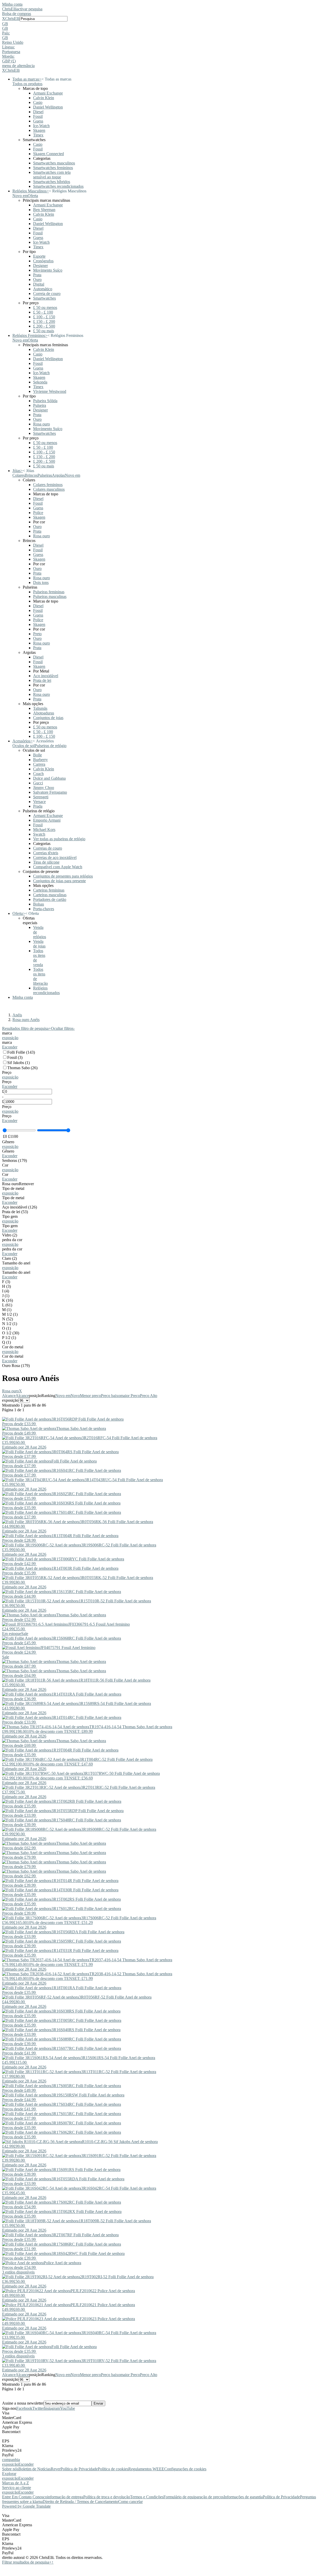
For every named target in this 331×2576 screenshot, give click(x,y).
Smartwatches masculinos (54, 163)
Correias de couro (48, 848)
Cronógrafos (43, 261)
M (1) (7, 1310)
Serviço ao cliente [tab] (17, 2488)
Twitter (38, 2408)
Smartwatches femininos (53, 168)
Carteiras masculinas (50, 895)
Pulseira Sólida (45, 401)
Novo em (63, 1396)
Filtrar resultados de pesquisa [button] (27, 2562)
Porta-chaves (44, 909)
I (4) (6, 1291)
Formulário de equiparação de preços (194, 2497)
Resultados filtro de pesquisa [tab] (27, 1028)
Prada (38, 806)
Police (38, 513)
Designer (40, 266)
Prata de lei (42, 680)
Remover (26, 1184)
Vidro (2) (10, 1235)
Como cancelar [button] (130, 2502)
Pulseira (40, 405)
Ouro (37, 280)
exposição (10, 1038)
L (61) (7, 1305)
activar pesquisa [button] (29, 9)
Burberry (40, 760)
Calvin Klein (44, 98)
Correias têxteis (46, 853)
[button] (165, 24)
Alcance (9, 1396)
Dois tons (41, 583)
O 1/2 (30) (11, 1333)
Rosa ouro (42, 424)
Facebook (24, 2408)
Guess (38, 121)
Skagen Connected (48, 154)
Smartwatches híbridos (52, 182)
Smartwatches (44, 298)
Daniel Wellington (48, 107)
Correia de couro (47, 294)
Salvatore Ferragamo (50, 792)
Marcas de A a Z (16, 2483)
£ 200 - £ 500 (44, 326)
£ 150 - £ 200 (44, 321)
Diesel (38, 112)
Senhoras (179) (14, 1160)
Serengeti (41, 797)
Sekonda (40, 382)
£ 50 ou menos (45, 307)
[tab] (165, 1036)
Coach (38, 774)
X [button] (4, 19)
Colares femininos (48, 485)
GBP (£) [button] (9, 61)
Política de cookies (113, 2469)
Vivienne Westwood (50, 391)
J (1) (6, 1296)
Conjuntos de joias (48, 718)
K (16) (7, 1300)
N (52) (7, 1319)
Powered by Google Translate (26, 2506)
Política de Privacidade (79, 2469)
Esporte (39, 256)
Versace (39, 802)
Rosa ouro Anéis (26, 1020)
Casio (38, 102)
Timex (38, 135)
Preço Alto (149, 1396)
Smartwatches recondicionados (58, 186)
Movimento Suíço (48, 270)
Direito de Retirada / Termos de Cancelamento (80, 2502)
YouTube (67, 2408)
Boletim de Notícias (35, 2469)
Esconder (10, 1047)
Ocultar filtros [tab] (63, 1028)
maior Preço (130, 1396)
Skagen (39, 130)
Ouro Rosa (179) (16, 1366)
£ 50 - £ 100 (43, 312)
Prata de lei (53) (15, 1212)
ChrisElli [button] (12, 19)
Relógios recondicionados (46, 990)
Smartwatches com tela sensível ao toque (52, 175)
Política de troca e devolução (107, 2497)
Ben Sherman (44, 210)
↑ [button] (52, 2562)
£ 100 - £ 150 (44, 317)
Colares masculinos (49, 489)
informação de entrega (65, 2497)
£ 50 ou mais (44, 331)
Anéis (17, 1015)
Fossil (38, 116)
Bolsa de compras (17, 14)
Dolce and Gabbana (49, 778)
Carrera (39, 764)
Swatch (39, 834)
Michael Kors (44, 830)
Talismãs (40, 708)
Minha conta (12, 4)
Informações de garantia (243, 2497)
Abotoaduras (44, 713)
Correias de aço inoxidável (55, 858)
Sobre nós (10, 2469)
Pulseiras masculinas (50, 596)
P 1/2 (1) (9, 1338)
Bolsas (39, 904)
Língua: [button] (8, 47)
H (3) (6, 1286)
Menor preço (90, 1396)
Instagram (52, 2408)
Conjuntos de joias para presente (59, 881)
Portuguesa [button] (11, 52)
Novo (75, 1396)
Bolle (37, 755)
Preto (37, 634)
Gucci (38, 783)
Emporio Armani (47, 820)
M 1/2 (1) (10, 1314)
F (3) (6, 1282)
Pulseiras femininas (49, 592)
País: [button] (6, 33)
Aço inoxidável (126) (20, 1207)
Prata (37, 275)
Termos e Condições (147, 2497)
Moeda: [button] (8, 56)
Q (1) (6, 1342)
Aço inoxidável (46, 676)
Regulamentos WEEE (146, 2469)
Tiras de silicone (46, 862)
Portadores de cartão (50, 899)
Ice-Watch (41, 126)
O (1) (6, 1328)
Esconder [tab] (26, 2464)
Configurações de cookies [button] (185, 2469)
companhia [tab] (11, 2460)
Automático (43, 289)
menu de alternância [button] (18, 66)
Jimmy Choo (44, 788)
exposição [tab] (10, 2464)
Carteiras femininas (49, 890)
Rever (56, 2469)
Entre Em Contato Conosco (25, 2497)
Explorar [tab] (9, 2474)
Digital (39, 284)
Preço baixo (111, 1396)
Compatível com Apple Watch (58, 867)
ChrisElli (9, 9)
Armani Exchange (48, 93)
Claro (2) (9, 1258)
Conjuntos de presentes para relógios (63, 876)
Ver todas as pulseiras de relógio (59, 839)
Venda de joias (39, 944)
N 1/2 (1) (10, 1324)
